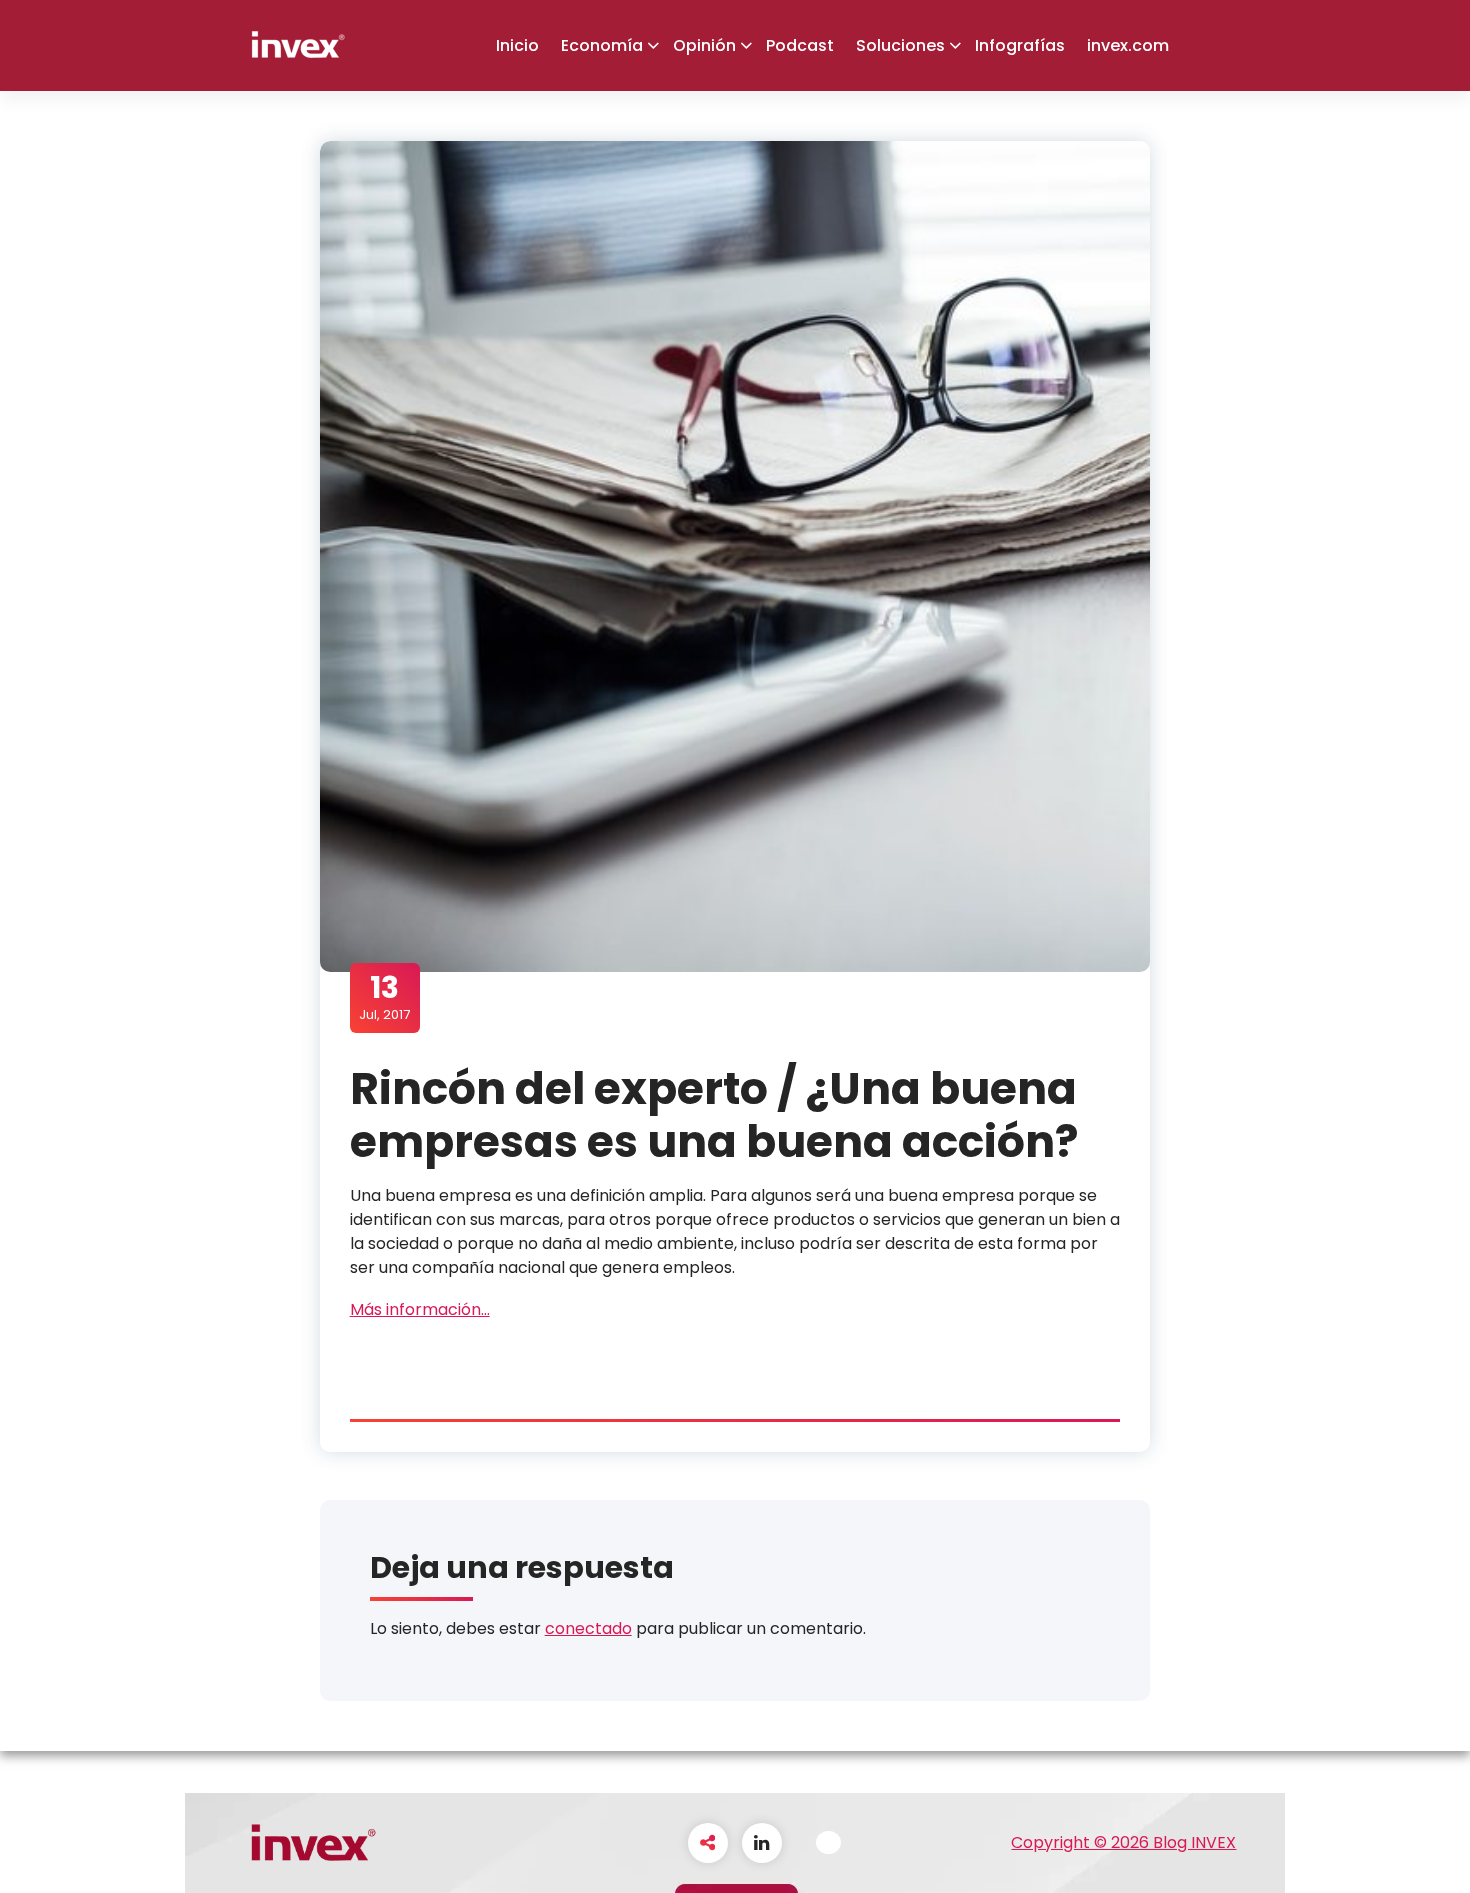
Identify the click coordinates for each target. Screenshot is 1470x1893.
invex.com (1128, 45)
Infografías (1020, 45)
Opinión (704, 45)
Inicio (517, 45)
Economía (602, 45)
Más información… (420, 1309)
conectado (588, 1628)
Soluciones (900, 45)
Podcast (800, 45)
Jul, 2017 (384, 997)
